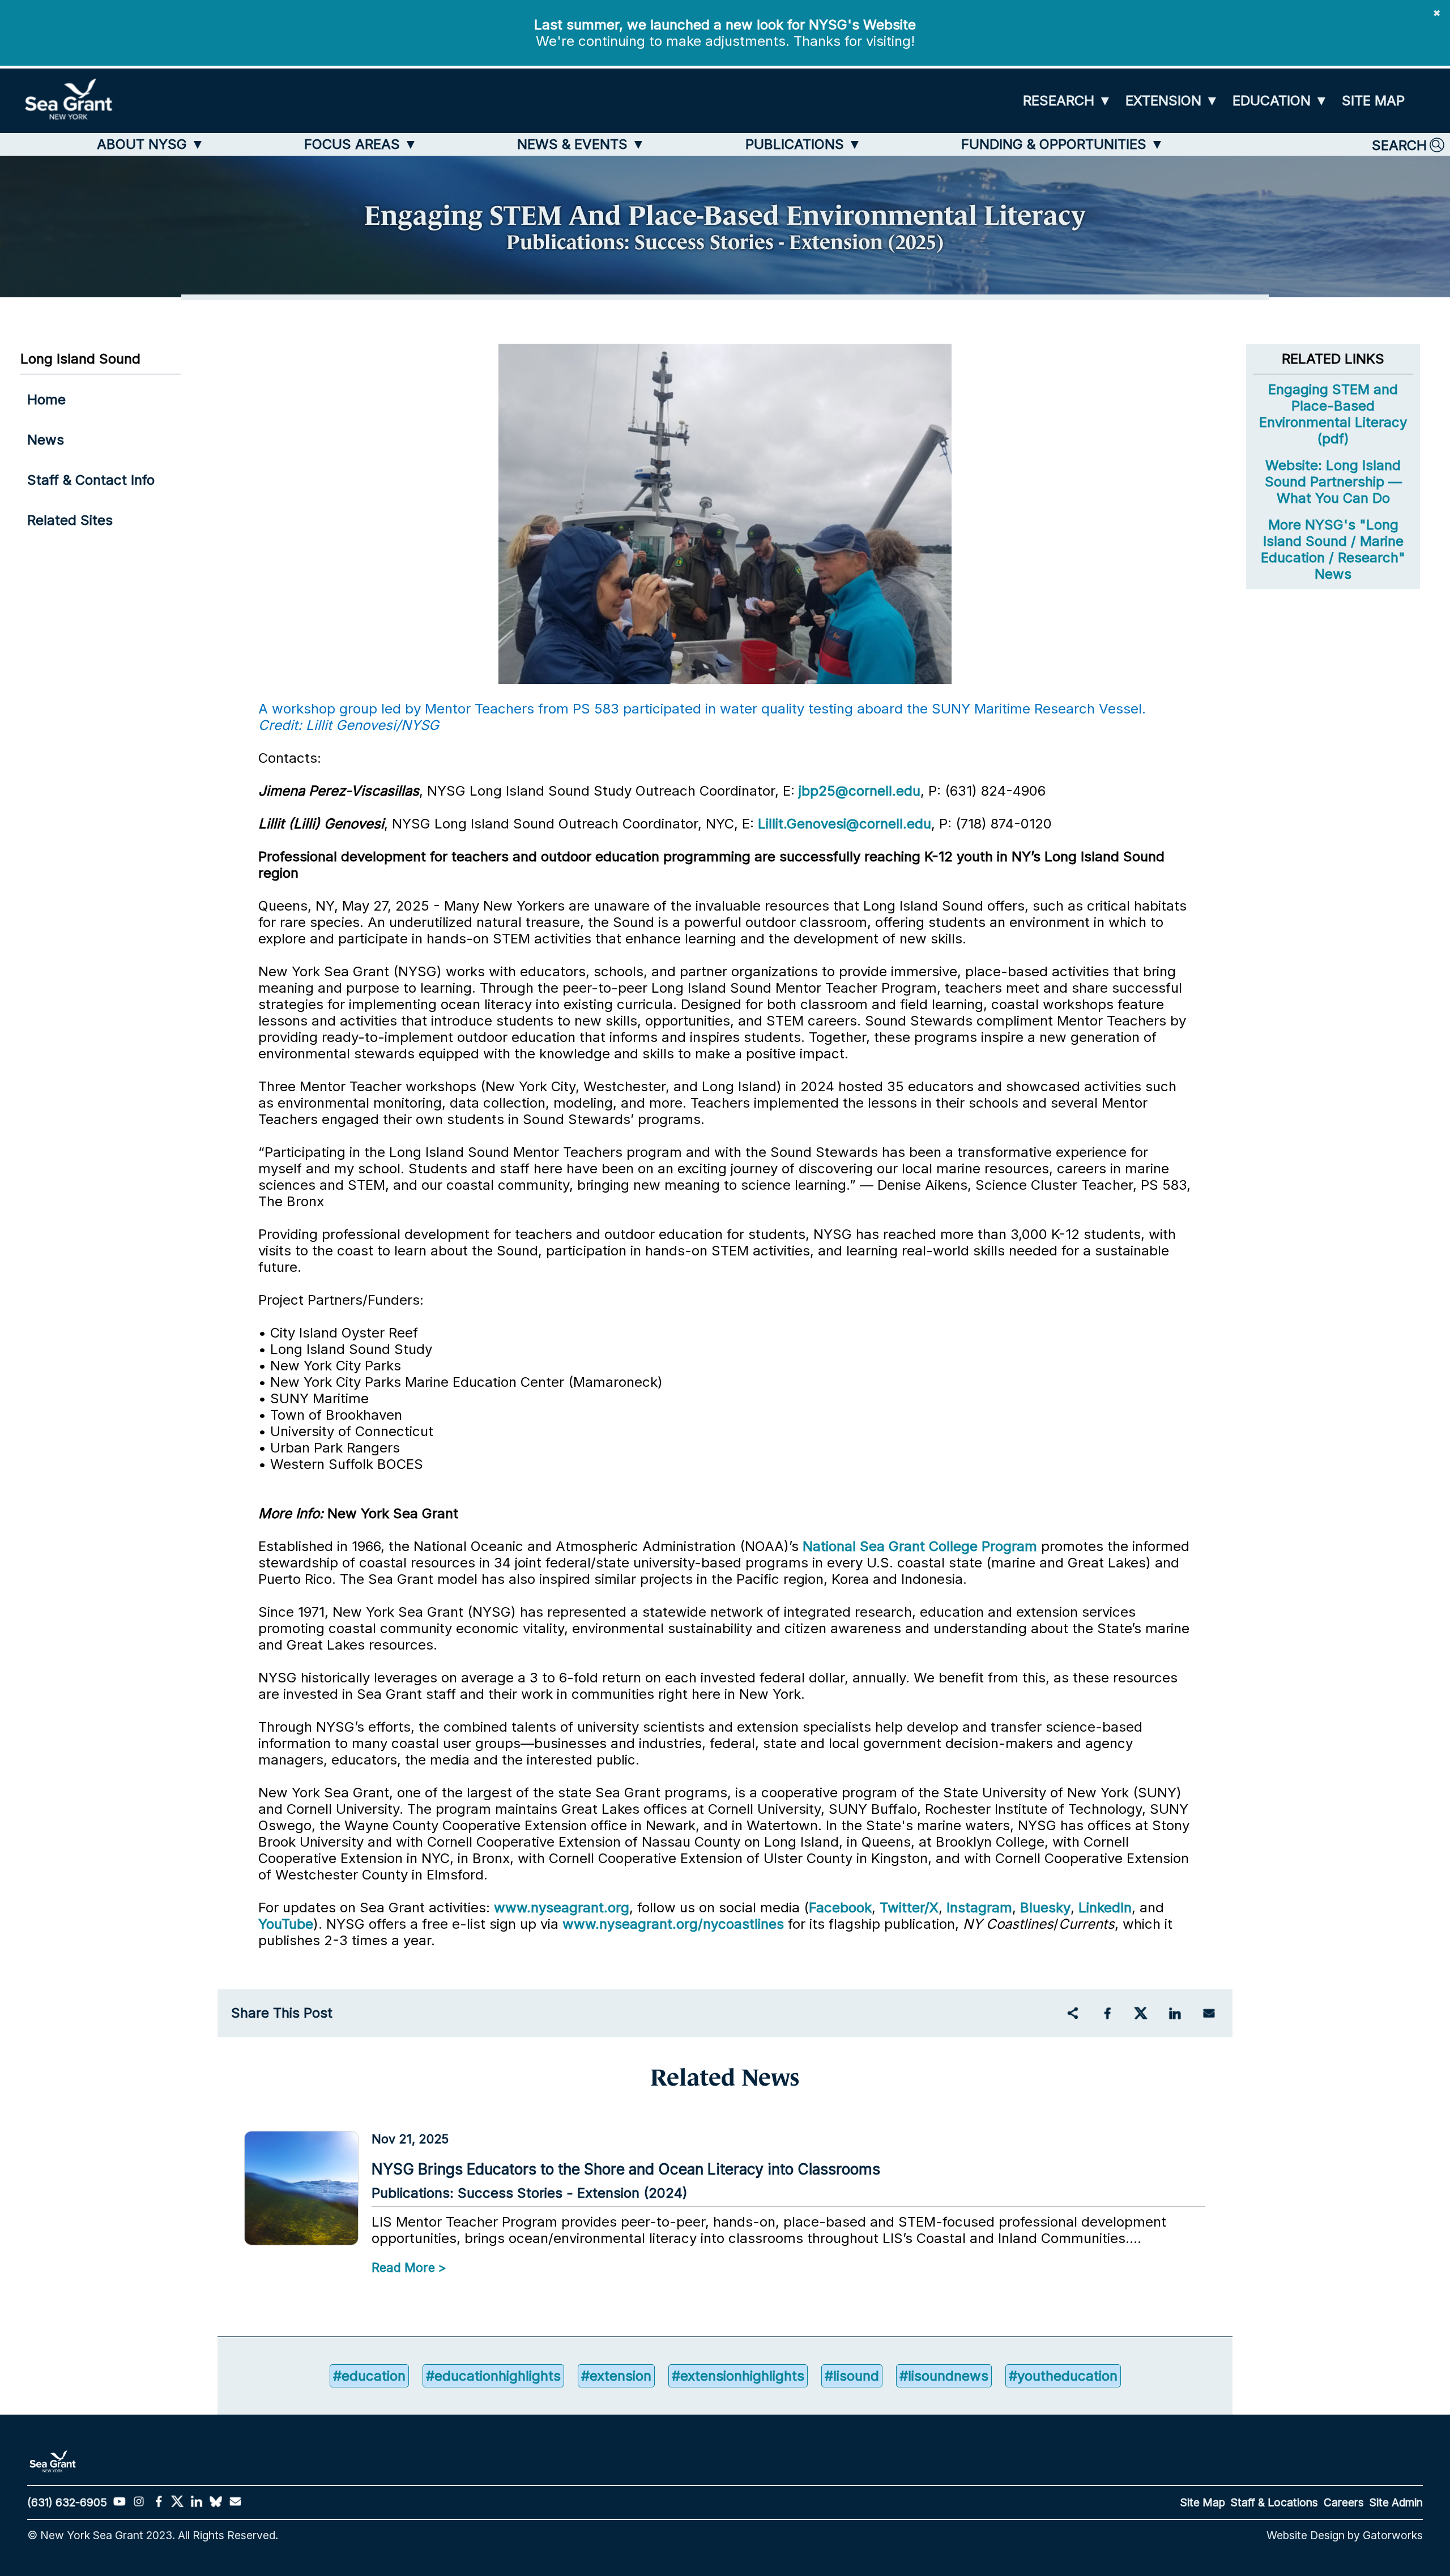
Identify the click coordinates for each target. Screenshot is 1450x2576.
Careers (1344, 2502)
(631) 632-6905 (67, 2502)
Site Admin (1396, 2502)
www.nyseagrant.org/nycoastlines (673, 1924)
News (46, 440)
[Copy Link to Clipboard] (1073, 2013)
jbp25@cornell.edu (860, 791)
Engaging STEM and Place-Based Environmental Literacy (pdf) (1333, 414)
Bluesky (1045, 1908)
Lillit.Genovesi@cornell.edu (845, 824)
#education (369, 2376)
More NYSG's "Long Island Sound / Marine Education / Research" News (1333, 549)
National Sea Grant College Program (920, 1546)
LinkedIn (1105, 1908)
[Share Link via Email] (1209, 2013)
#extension (616, 2376)
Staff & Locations (1274, 2502)
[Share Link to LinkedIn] (1175, 2013)
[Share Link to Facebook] (1107, 2013)
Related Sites (70, 520)
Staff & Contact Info (91, 480)
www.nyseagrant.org (562, 1908)
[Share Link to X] (1141, 2013)
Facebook (840, 1908)
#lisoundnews (944, 2376)
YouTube (286, 1924)
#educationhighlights (493, 2376)
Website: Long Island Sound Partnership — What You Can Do (1333, 482)
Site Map (1203, 2502)
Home (46, 400)
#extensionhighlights (738, 2376)
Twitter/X (909, 1908)
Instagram (979, 1908)
